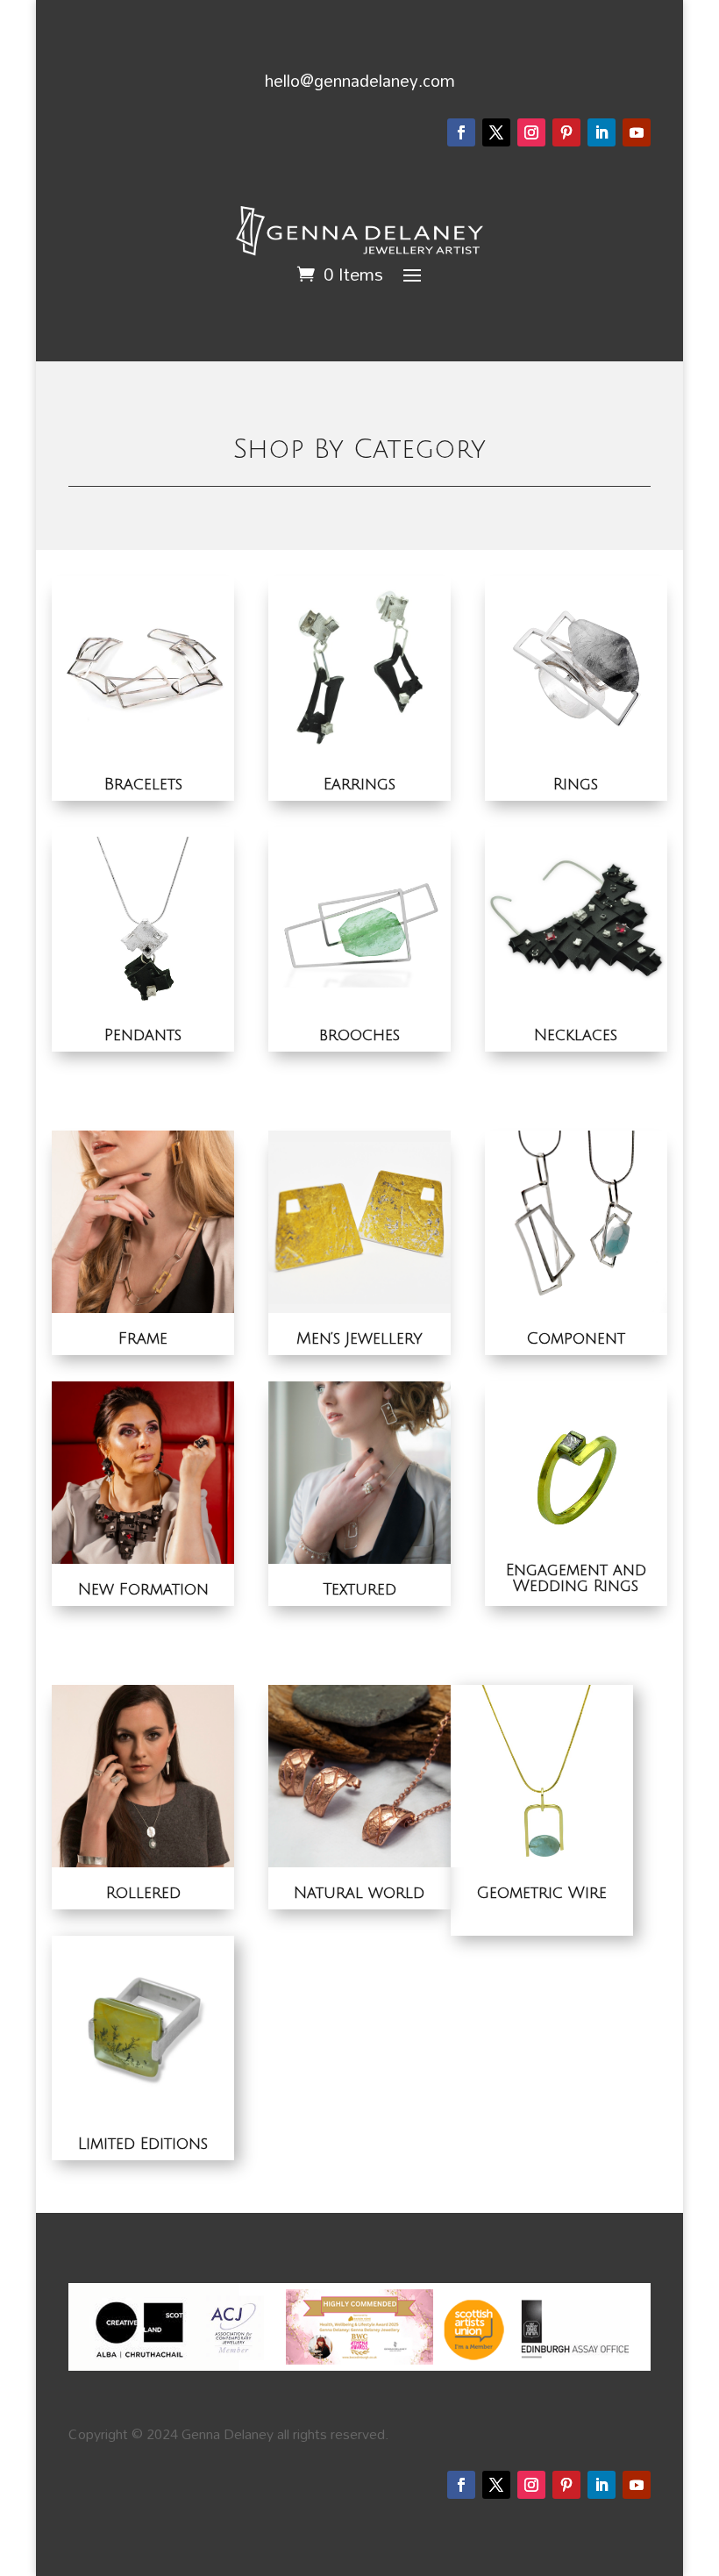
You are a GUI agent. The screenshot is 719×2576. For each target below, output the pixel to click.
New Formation (143, 1589)
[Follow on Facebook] (461, 132)
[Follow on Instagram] (531, 132)
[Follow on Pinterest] (566, 132)
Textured (359, 1589)
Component (576, 1338)
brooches (359, 1035)
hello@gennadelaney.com (360, 80)
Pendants (143, 1035)
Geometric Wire (541, 1893)
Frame (143, 1338)
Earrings (359, 784)
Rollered (143, 1893)
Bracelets (143, 784)
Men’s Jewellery (359, 1338)
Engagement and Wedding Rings (576, 1578)
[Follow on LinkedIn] (602, 132)
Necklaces (576, 1035)
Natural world (359, 1893)
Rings (576, 784)
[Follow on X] (496, 132)
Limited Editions (143, 2144)
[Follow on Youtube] (637, 132)
